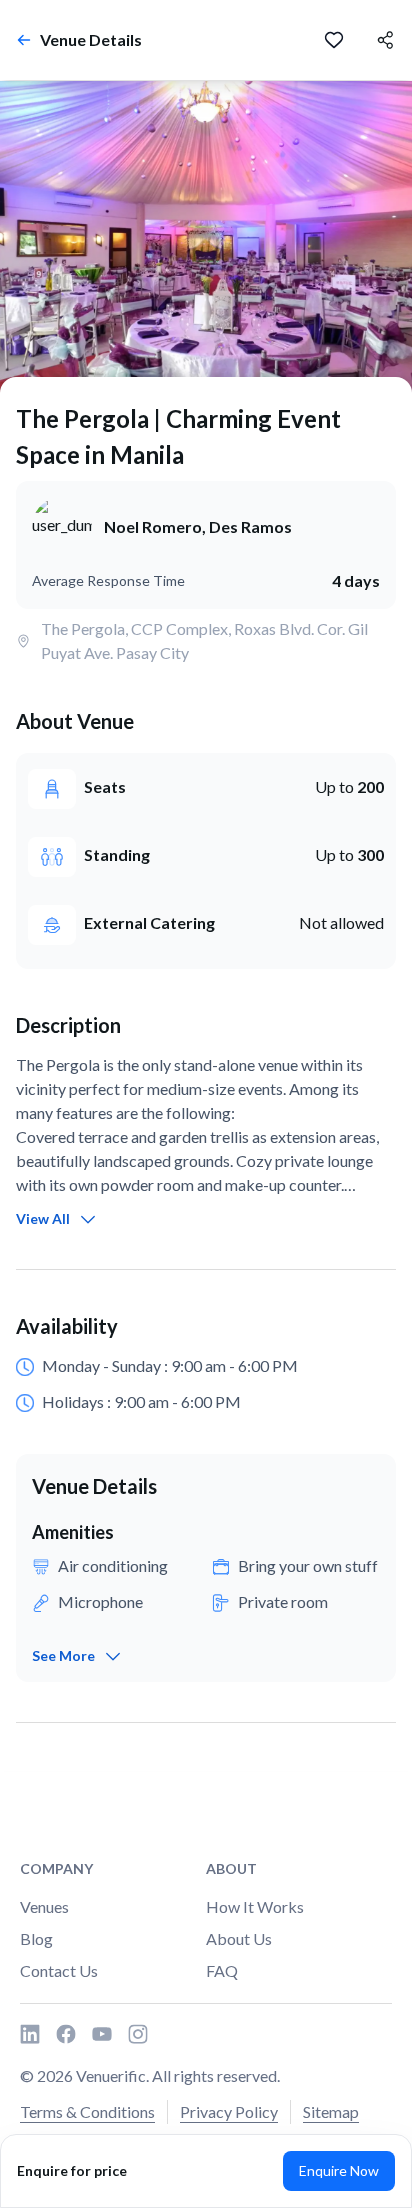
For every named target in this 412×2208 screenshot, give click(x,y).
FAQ (222, 1970)
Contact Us (59, 1970)
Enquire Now (339, 2170)
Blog (36, 1938)
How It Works (255, 1906)
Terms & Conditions (87, 2111)
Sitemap (331, 2111)
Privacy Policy (229, 2111)
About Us (239, 1938)
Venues (44, 1906)
